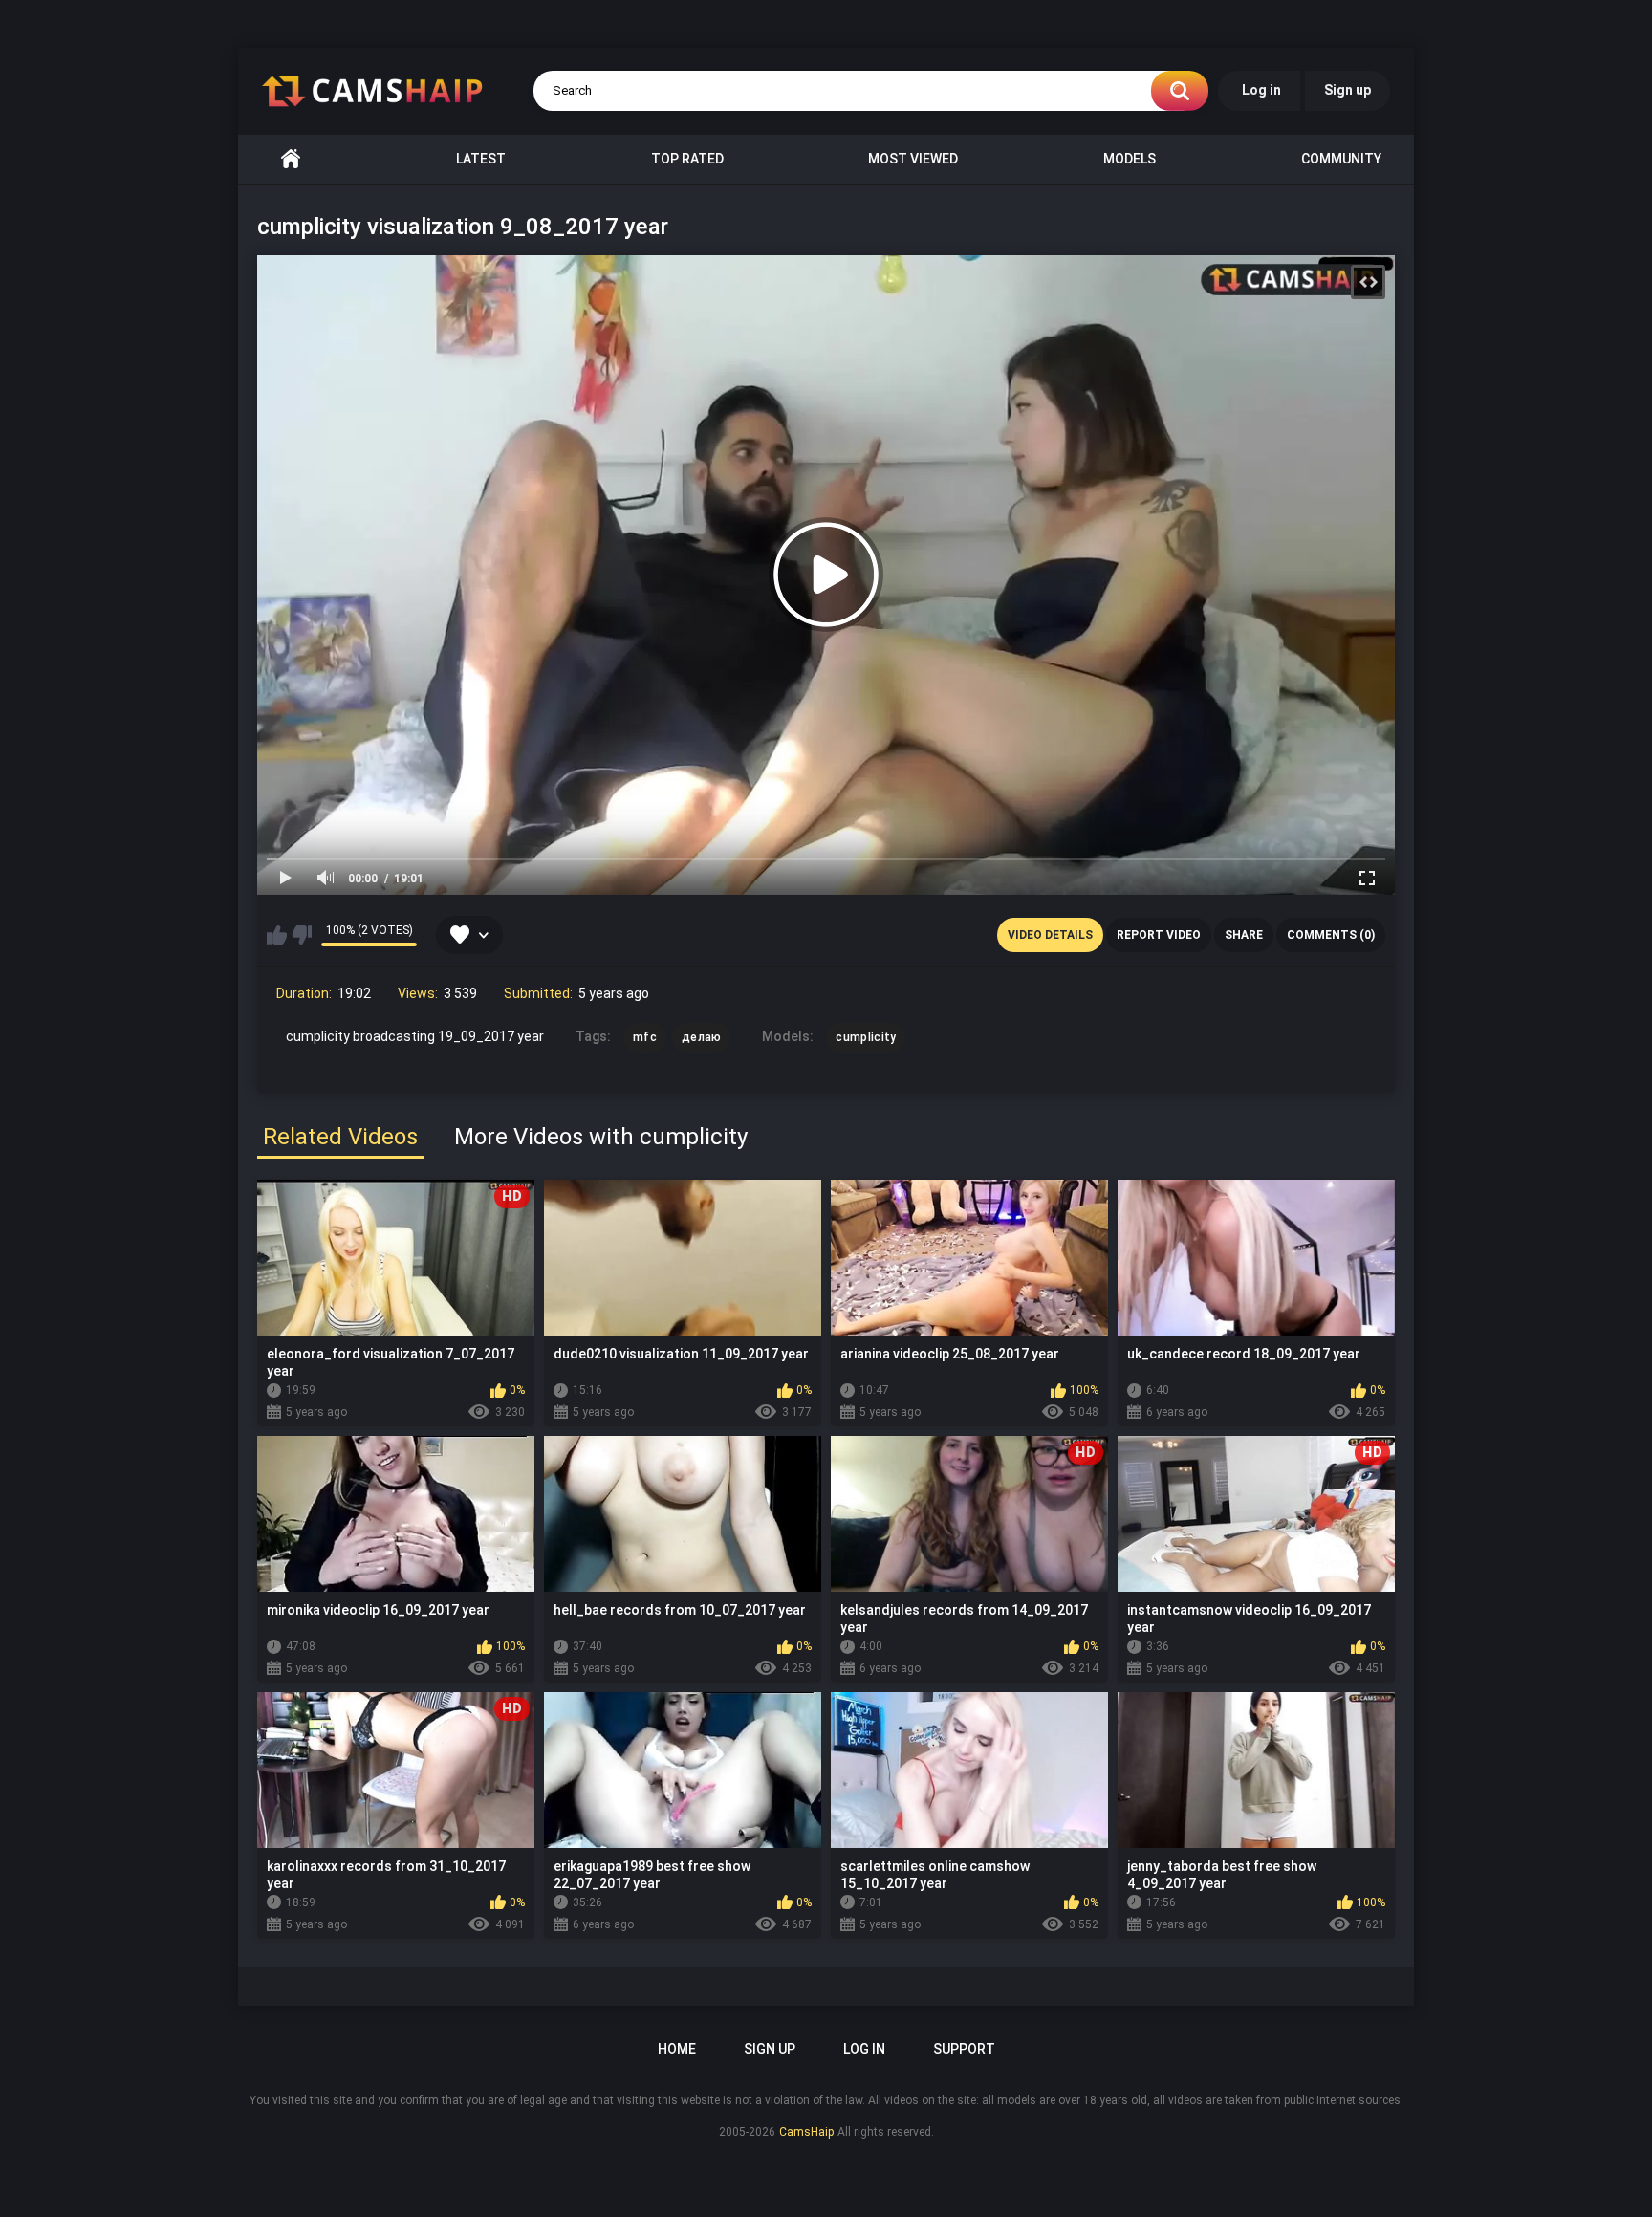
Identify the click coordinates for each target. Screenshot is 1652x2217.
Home (291, 159)
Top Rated (687, 159)
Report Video (1159, 935)
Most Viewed (913, 159)
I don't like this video (302, 935)
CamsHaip (806, 2132)
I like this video (277, 935)
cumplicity (866, 1037)
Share (1244, 935)
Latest (481, 159)
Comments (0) (1331, 935)
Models (1130, 159)
